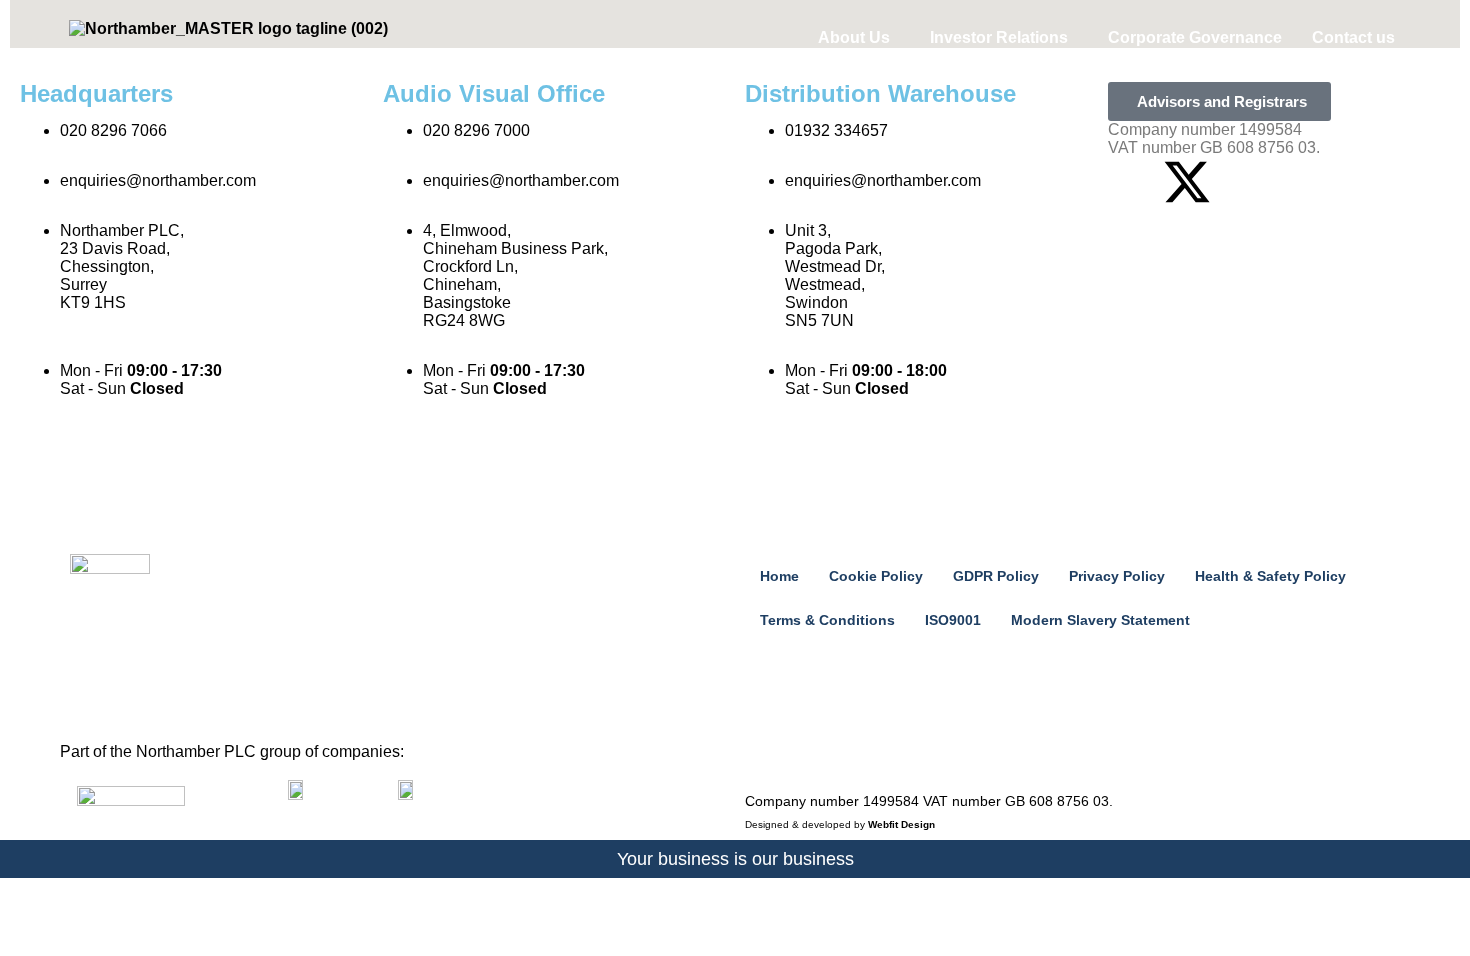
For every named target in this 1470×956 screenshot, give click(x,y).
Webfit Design (901, 824)
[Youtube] (1241, 182)
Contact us (1353, 37)
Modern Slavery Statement (1100, 620)
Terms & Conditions (827, 620)
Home (779, 576)
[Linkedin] (1133, 182)
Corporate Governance (1195, 37)
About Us (854, 37)
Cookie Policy (876, 576)
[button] (859, 38)
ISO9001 (953, 620)
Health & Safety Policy (1270, 576)
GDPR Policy (996, 576)
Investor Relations (999, 37)
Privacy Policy (1117, 576)
